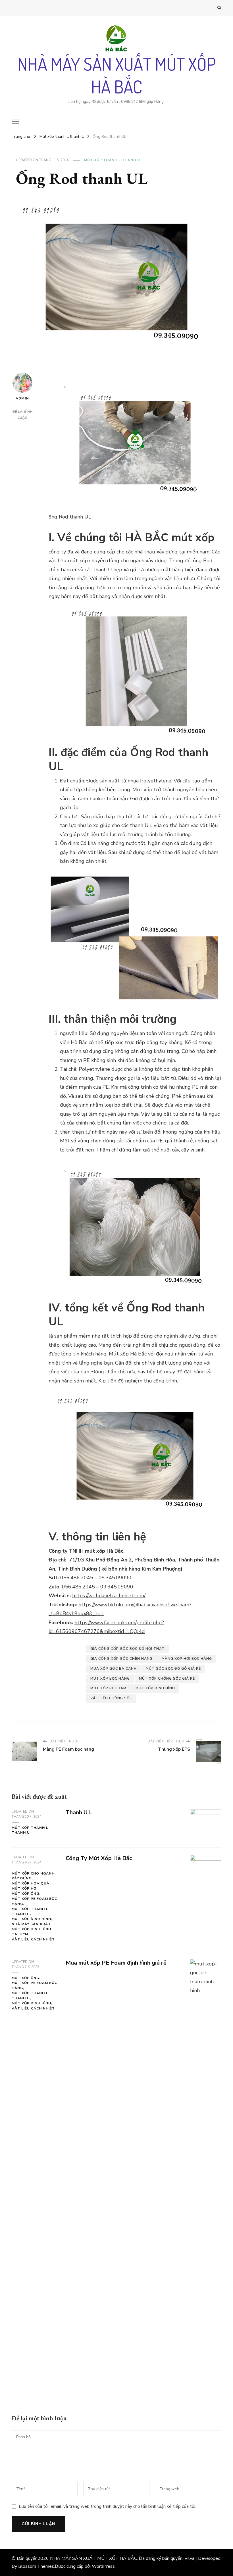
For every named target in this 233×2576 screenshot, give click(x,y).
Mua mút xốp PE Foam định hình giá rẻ (116, 1963)
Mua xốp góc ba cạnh (114, 1669)
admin (22, 398)
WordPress (103, 2566)
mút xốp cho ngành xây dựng (33, 1876)
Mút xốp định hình (31, 1919)
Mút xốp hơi (25, 1888)
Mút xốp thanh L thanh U (112, 160)
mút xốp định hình (155, 1688)
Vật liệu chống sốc (111, 1698)
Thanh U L (79, 1812)
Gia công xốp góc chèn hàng (121, 1659)
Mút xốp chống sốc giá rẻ (167, 1679)
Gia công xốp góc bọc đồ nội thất (128, 1649)
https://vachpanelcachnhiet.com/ (109, 1596)
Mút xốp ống (25, 1894)
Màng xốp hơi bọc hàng (187, 1659)
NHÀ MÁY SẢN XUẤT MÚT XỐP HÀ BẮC (117, 75)
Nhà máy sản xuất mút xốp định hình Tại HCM (31, 1929)
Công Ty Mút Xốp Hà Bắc (99, 1858)
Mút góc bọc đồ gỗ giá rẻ (173, 1669)
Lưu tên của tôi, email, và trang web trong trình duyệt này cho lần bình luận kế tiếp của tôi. (107, 2506)
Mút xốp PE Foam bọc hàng (34, 1901)
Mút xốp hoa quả (31, 1883)
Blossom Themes (36, 2566)
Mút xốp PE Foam (108, 1688)
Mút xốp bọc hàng (110, 1679)
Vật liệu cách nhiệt (33, 1939)
